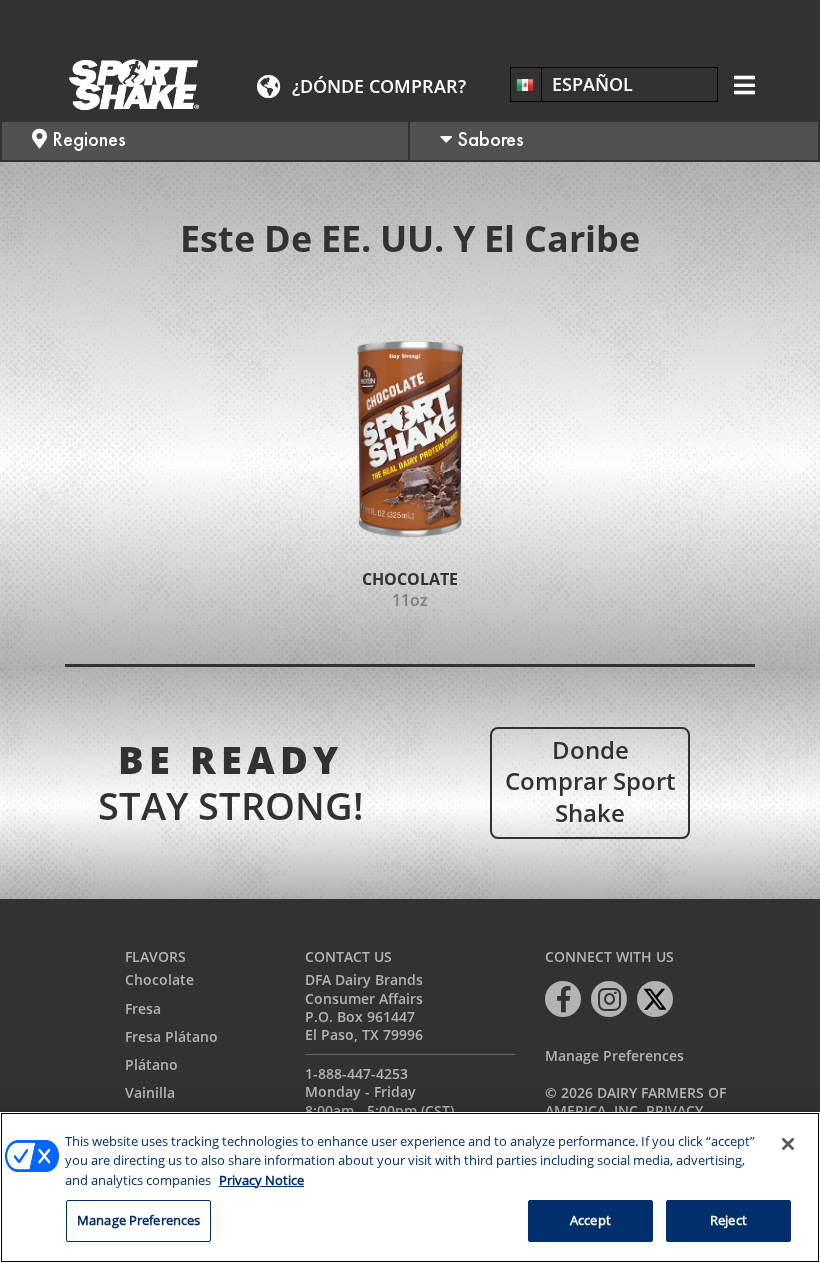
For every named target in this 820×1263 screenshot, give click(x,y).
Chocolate (159, 979)
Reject (728, 1220)
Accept (590, 1220)
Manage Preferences (614, 1056)
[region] (410, 1187)
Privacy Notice (261, 1180)
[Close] (788, 1144)
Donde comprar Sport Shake (590, 780)
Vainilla (150, 1092)
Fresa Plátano (171, 1036)
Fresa (143, 1008)
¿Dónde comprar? (379, 86)
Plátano (151, 1064)
